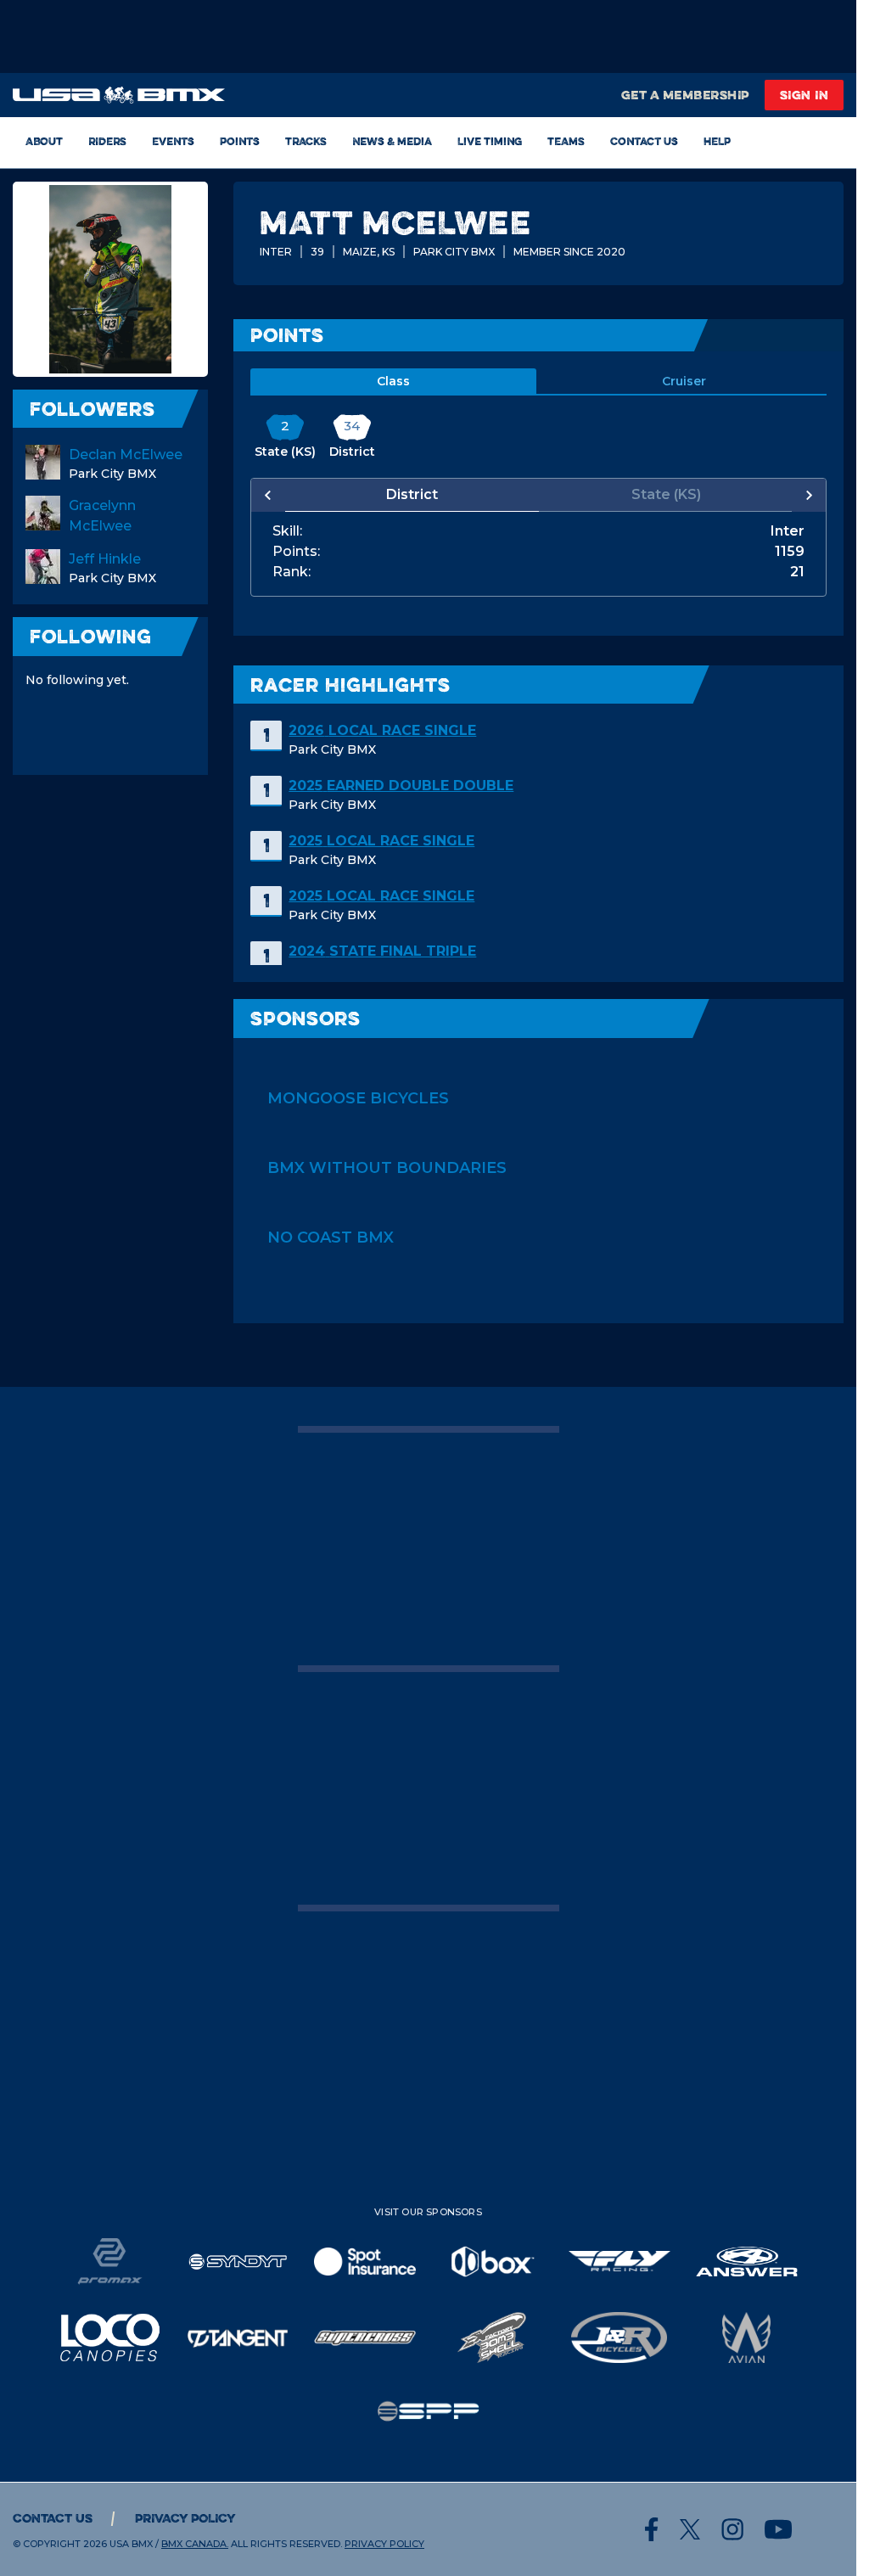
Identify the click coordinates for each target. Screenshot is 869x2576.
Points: (296, 552)
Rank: (292, 572)
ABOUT (44, 141)
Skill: (287, 531)
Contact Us (644, 141)
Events (173, 141)
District (412, 494)
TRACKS (306, 141)
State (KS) (666, 494)
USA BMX (131, 2544)
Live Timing (490, 141)
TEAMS (566, 141)
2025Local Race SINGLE (381, 841)
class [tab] (393, 381)
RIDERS (107, 141)
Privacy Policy (185, 2518)
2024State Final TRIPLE (382, 951)
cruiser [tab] (684, 381)
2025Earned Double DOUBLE (401, 786)
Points (240, 141)
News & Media (392, 141)
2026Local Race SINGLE (382, 730)
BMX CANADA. (195, 2544)
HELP (717, 141)
